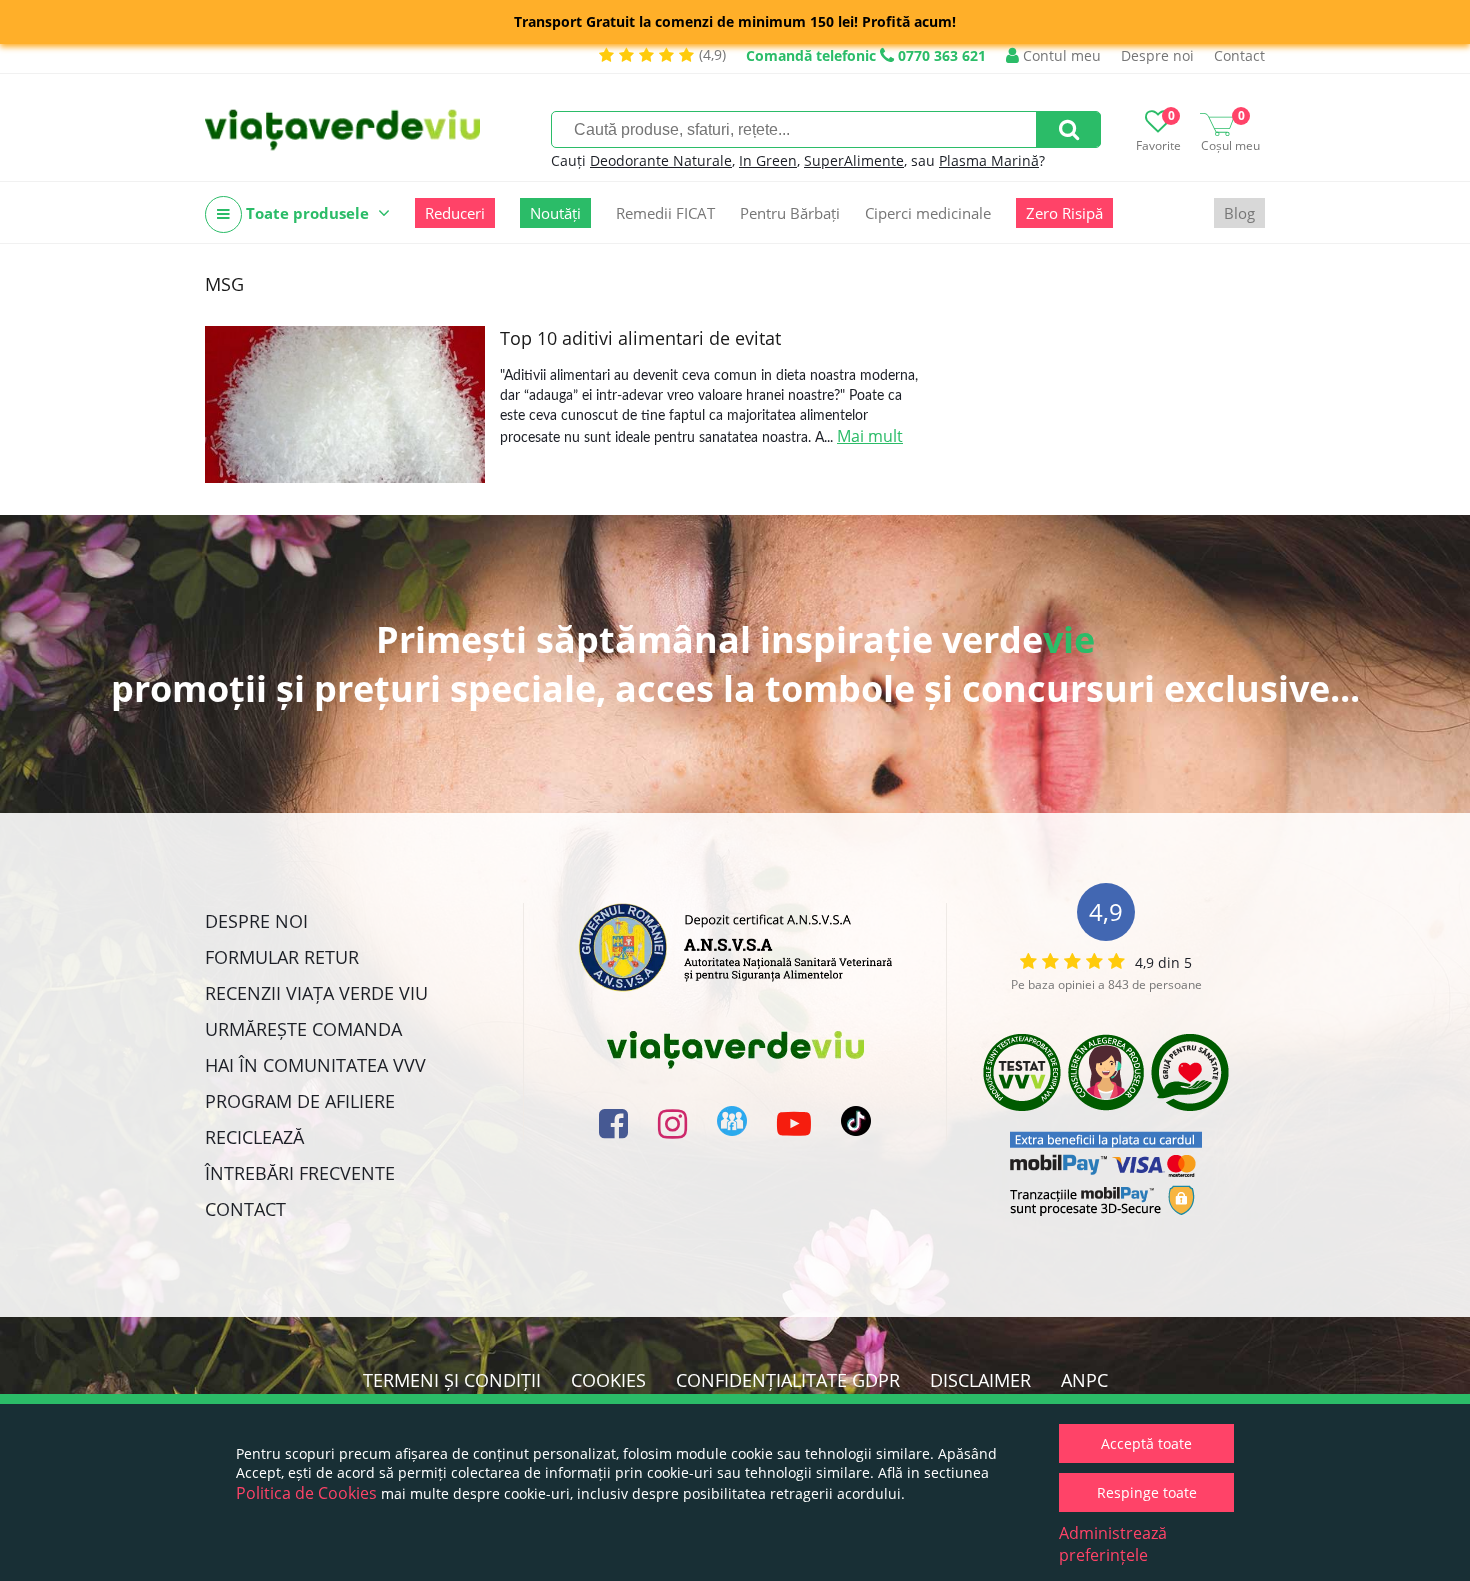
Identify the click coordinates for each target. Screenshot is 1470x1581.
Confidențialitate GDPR (788, 1380)
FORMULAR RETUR (282, 957)
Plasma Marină (989, 160)
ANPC (1084, 1380)
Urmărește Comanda (303, 1029)
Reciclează (254, 1137)
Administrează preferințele (1113, 1544)
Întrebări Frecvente (300, 1173)
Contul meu (1060, 55)
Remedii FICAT (665, 213)
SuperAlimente (854, 160)
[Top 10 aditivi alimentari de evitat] (345, 404)
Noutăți (555, 213)
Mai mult (870, 436)
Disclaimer (980, 1380)
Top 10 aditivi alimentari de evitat (640, 338)
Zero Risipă (1064, 213)
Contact (1239, 55)
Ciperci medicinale (928, 213)
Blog (1239, 213)
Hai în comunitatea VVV (315, 1065)
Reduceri (455, 213)
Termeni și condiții (452, 1380)
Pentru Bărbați (790, 213)
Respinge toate (1147, 1492)
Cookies (608, 1380)
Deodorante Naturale (661, 160)
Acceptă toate (1146, 1443)
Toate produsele (307, 213)
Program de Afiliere (300, 1101)
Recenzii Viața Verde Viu (316, 993)
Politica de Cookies (306, 1493)
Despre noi (1157, 55)
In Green (768, 160)
